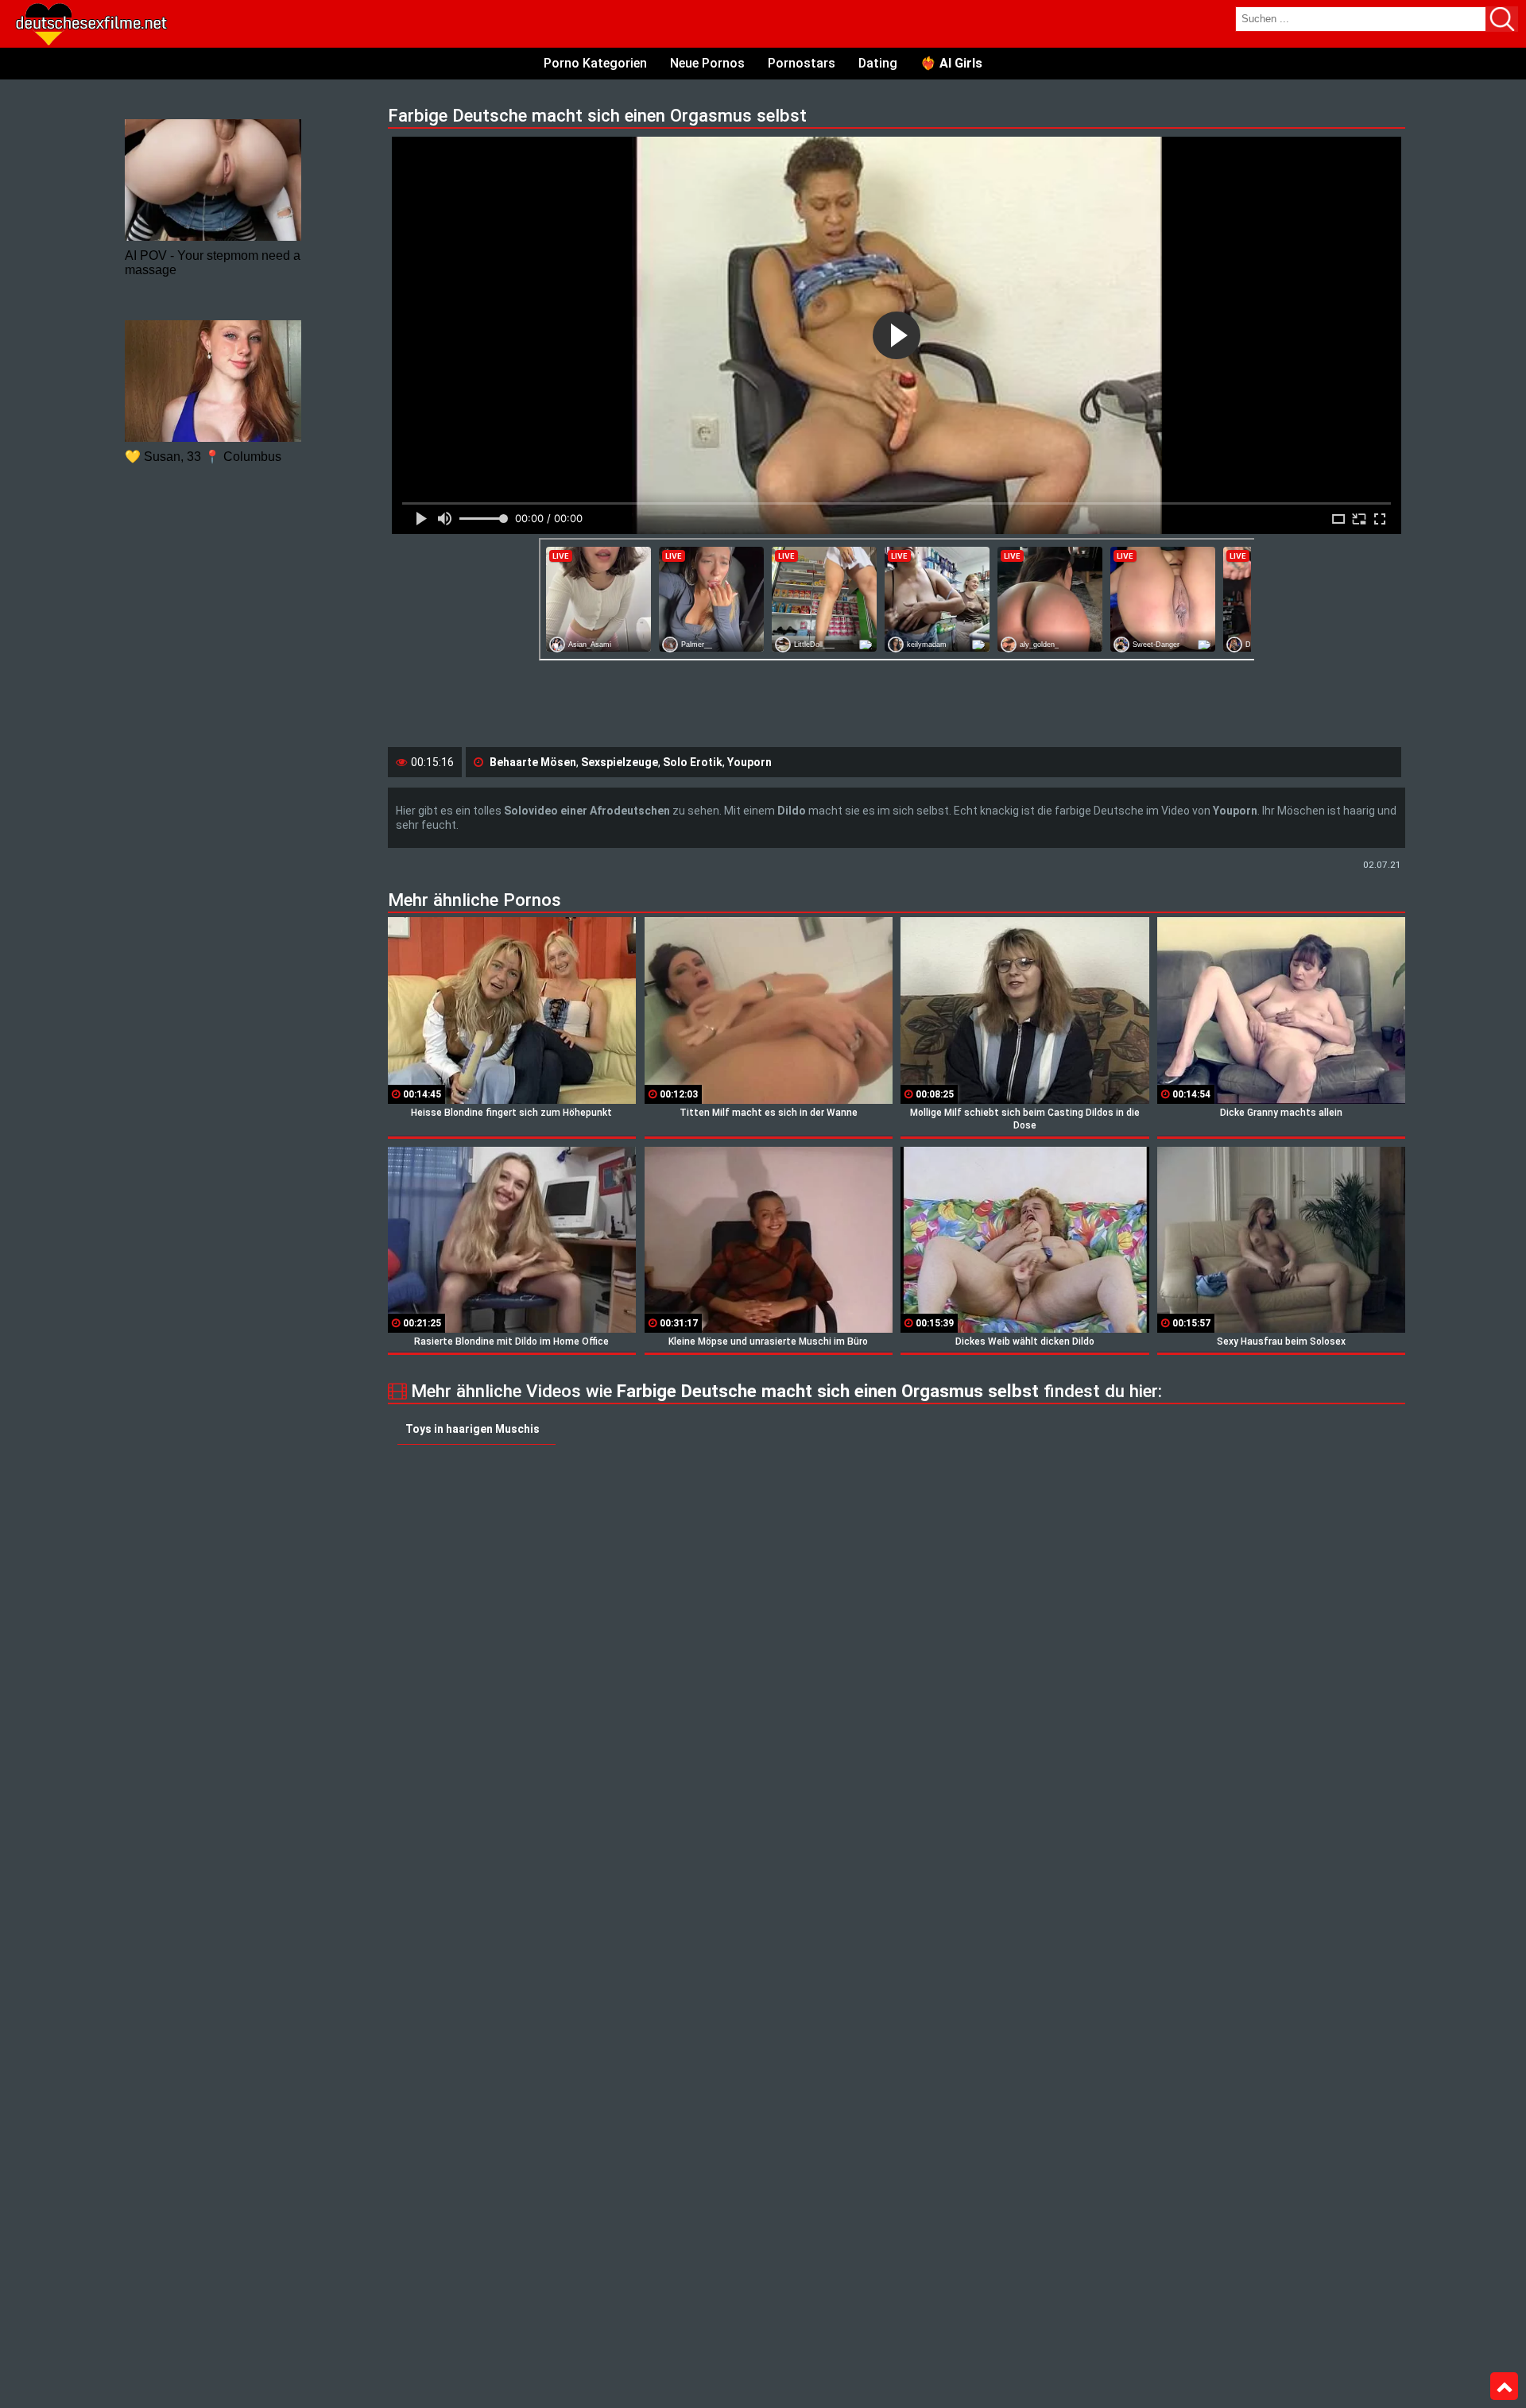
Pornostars (802, 63)
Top (1504, 2387)
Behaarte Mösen (533, 762)
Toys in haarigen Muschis (473, 1429)
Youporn (749, 762)
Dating (878, 63)
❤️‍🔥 (951, 63)
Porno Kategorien (595, 63)
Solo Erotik (693, 762)
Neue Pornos (707, 63)
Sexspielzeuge (620, 762)
